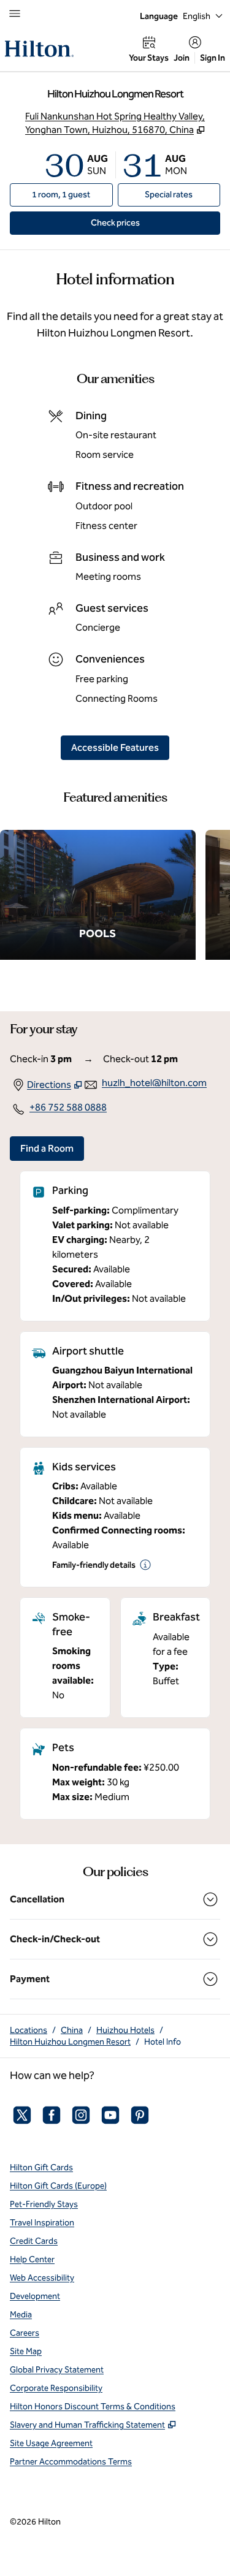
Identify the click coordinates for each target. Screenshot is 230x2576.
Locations (29, 2030)
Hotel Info (163, 2042)
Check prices (143, 222)
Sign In (213, 58)
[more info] (145, 1565)
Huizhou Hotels (125, 2030)
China (72, 2030)
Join (182, 58)
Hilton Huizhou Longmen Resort (70, 2042)
